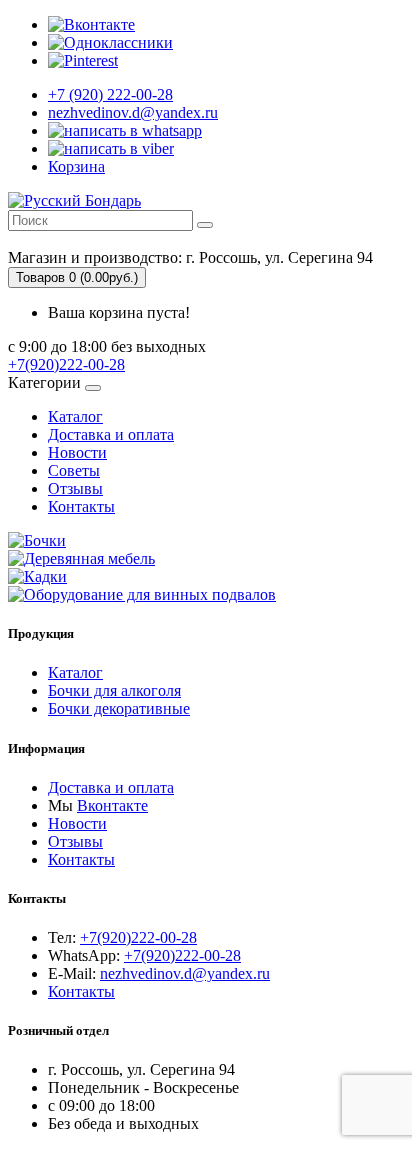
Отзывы (75, 488)
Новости (77, 452)
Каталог (75, 416)
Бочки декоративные (119, 708)
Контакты (81, 506)
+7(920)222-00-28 (66, 364)
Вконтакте (112, 805)
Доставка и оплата (111, 434)
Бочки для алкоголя (114, 690)
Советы (74, 470)
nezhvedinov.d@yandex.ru (185, 973)
